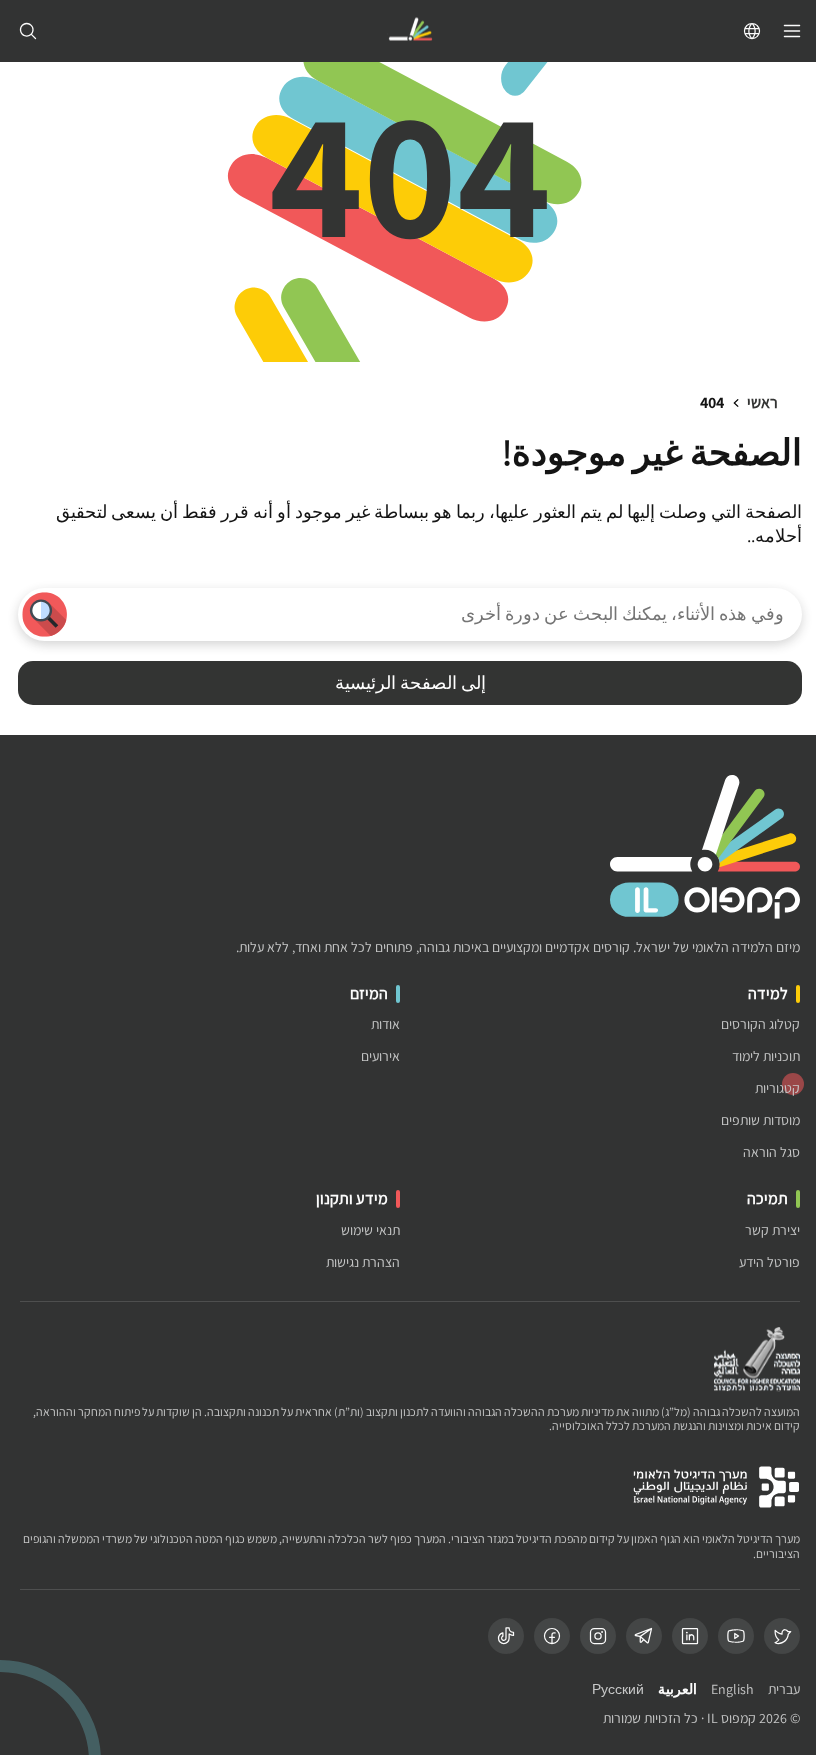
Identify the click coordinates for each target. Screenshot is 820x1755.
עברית (784, 1689)
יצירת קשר (772, 1230)
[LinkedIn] (690, 1636)
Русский (618, 1689)
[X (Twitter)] (782, 1636)
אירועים (380, 1056)
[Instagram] (598, 1636)
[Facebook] (552, 1636)
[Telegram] (644, 1636)
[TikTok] (506, 1636)
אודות (385, 1024)
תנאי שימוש (370, 1230)
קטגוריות (777, 1088)
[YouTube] (736, 1636)
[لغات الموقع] (752, 31)
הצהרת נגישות (363, 1262)
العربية (677, 1689)
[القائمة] (792, 31)
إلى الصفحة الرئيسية (410, 682)
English (732, 1689)
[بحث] (28, 31)
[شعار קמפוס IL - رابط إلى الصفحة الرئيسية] (410, 31)
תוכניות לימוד (766, 1056)
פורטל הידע (769, 1262)
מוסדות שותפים (760, 1120)
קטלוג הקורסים (760, 1024)
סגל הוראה (771, 1152)
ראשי (762, 402)
